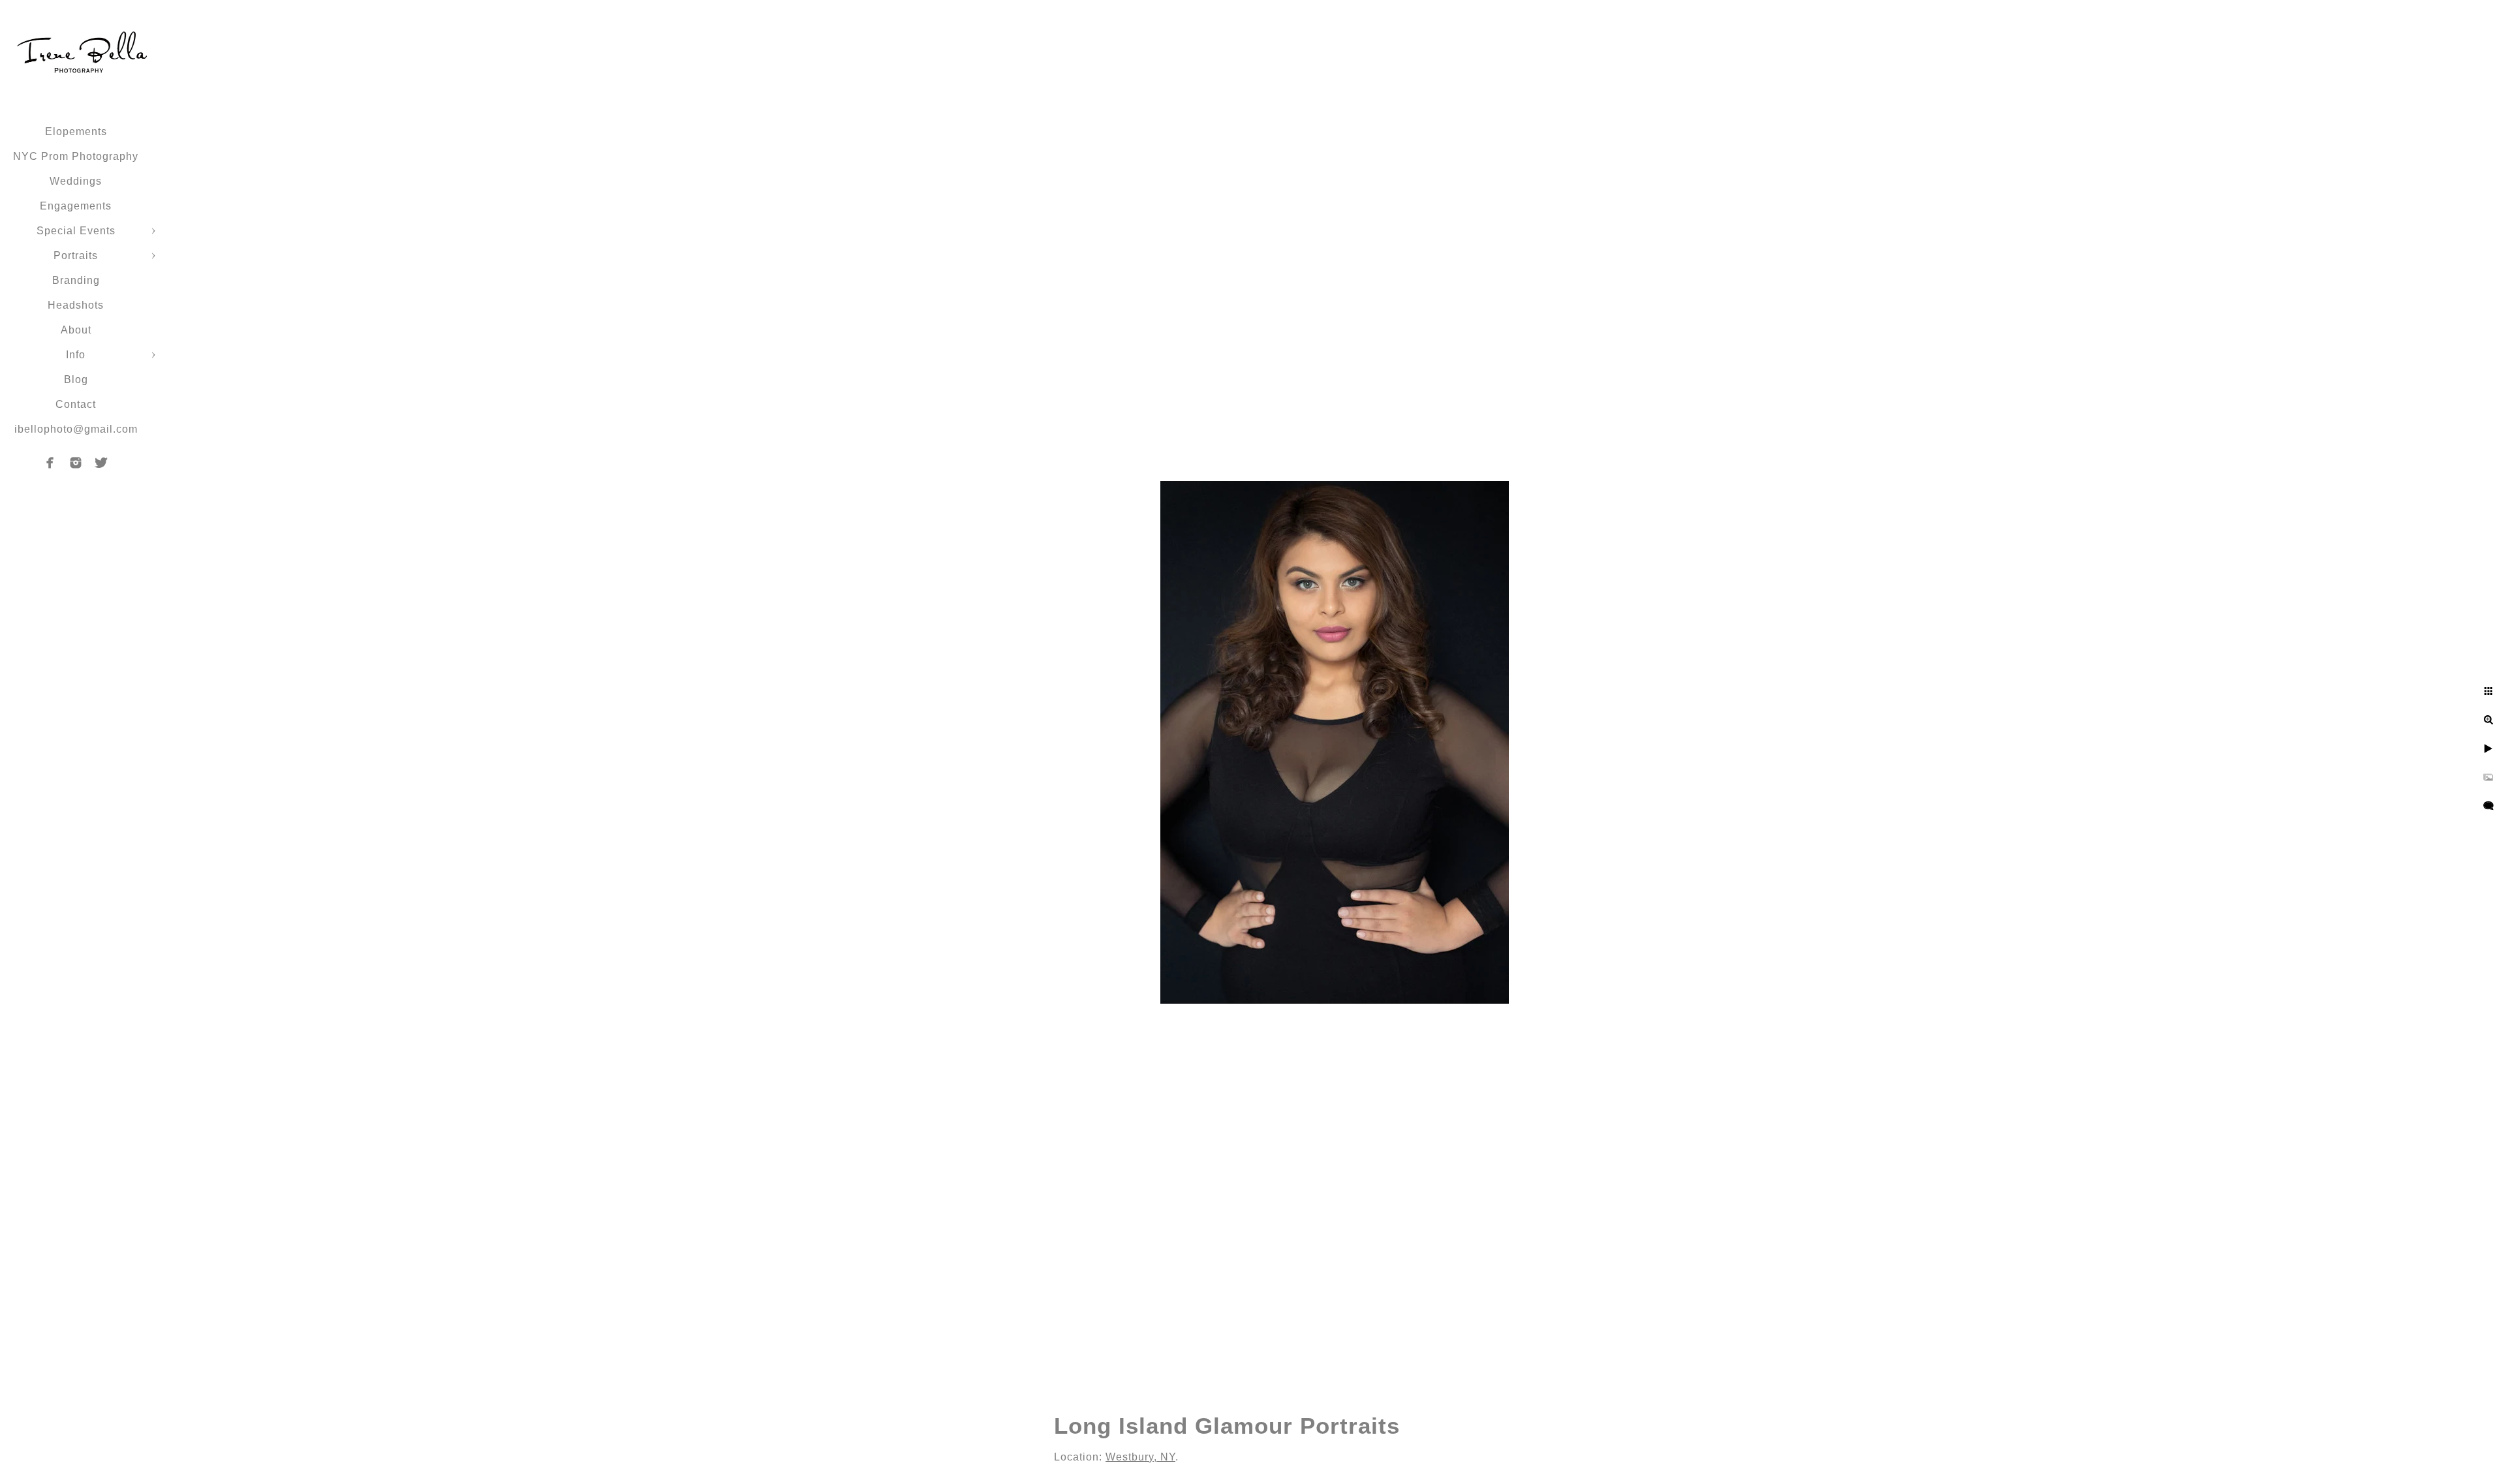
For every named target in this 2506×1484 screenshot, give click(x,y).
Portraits (76, 255)
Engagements (76, 206)
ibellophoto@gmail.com (76, 429)
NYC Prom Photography (76, 156)
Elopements (76, 131)
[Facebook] (50, 463)
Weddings (76, 181)
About (76, 330)
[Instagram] (76, 463)
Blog (76, 379)
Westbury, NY (1140, 1457)
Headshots (76, 305)
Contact (76, 404)
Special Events (76, 231)
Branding (76, 280)
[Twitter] (101, 463)
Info (76, 355)
